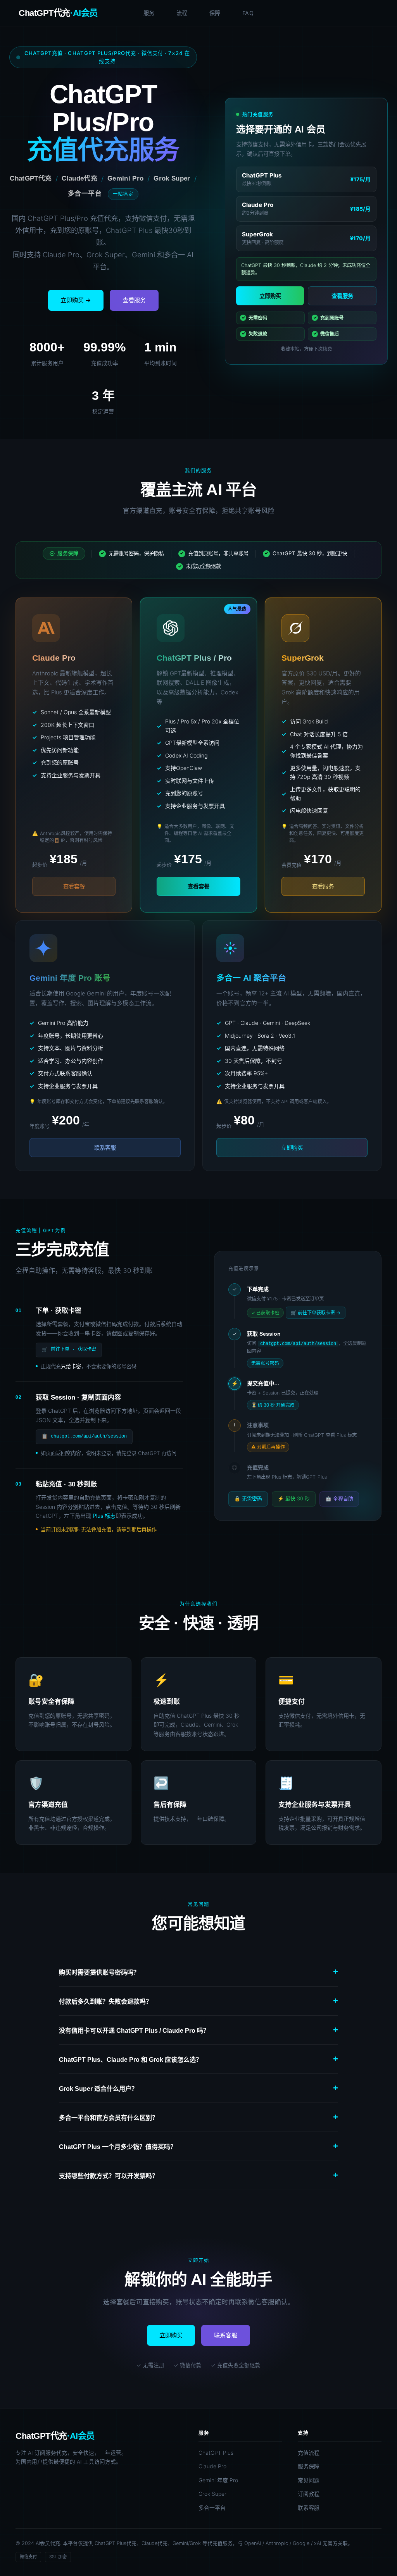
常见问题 (309, 2480)
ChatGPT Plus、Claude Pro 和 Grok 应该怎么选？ (198, 2059)
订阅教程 (309, 2494)
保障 (215, 13)
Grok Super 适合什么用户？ (198, 2088)
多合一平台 (212, 2508)
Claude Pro (212, 2466)
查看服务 (134, 300)
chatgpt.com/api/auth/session (84, 1437)
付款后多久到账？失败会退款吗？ (198, 2001)
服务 (149, 13)
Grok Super (212, 2494)
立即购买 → (76, 300)
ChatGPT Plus (216, 2453)
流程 (182, 13)
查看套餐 (198, 886)
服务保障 (309, 2466)
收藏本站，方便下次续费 (306, 349)
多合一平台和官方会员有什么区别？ (198, 2117)
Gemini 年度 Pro (218, 2480)
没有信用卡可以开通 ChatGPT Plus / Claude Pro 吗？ (198, 2030)
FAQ (248, 13)
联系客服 (105, 1148)
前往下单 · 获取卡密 (69, 1350)
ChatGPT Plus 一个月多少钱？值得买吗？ (198, 2146)
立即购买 (270, 296)
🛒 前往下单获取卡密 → (316, 1313)
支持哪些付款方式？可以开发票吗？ (198, 2175)
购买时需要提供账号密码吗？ (198, 1972)
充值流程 (309, 2453)
